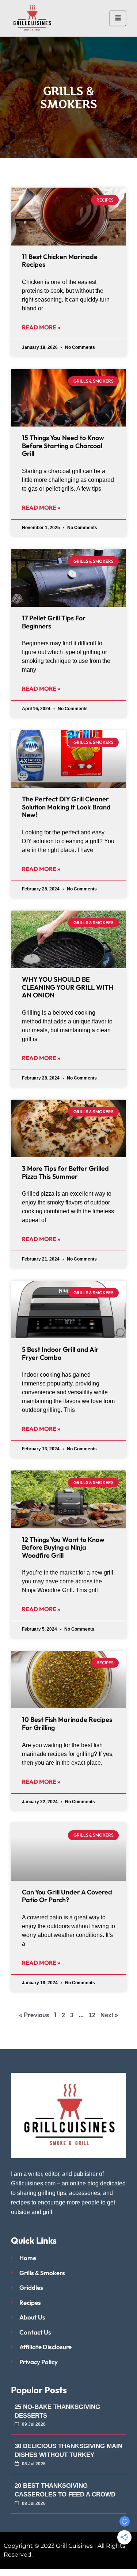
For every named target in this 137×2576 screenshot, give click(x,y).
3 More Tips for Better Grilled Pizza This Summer (65, 1172)
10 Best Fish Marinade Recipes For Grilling (67, 1724)
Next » (109, 2015)
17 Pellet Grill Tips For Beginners (54, 622)
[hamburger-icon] (118, 18)
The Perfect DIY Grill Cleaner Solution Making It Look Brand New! (66, 807)
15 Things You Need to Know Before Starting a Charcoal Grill (63, 446)
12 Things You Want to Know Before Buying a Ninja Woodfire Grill (63, 1547)
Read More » (41, 327)
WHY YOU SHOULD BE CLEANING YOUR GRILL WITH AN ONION (68, 987)
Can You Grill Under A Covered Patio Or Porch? (67, 1896)
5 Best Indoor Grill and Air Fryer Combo (60, 1353)
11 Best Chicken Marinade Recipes (60, 261)
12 (92, 2015)
